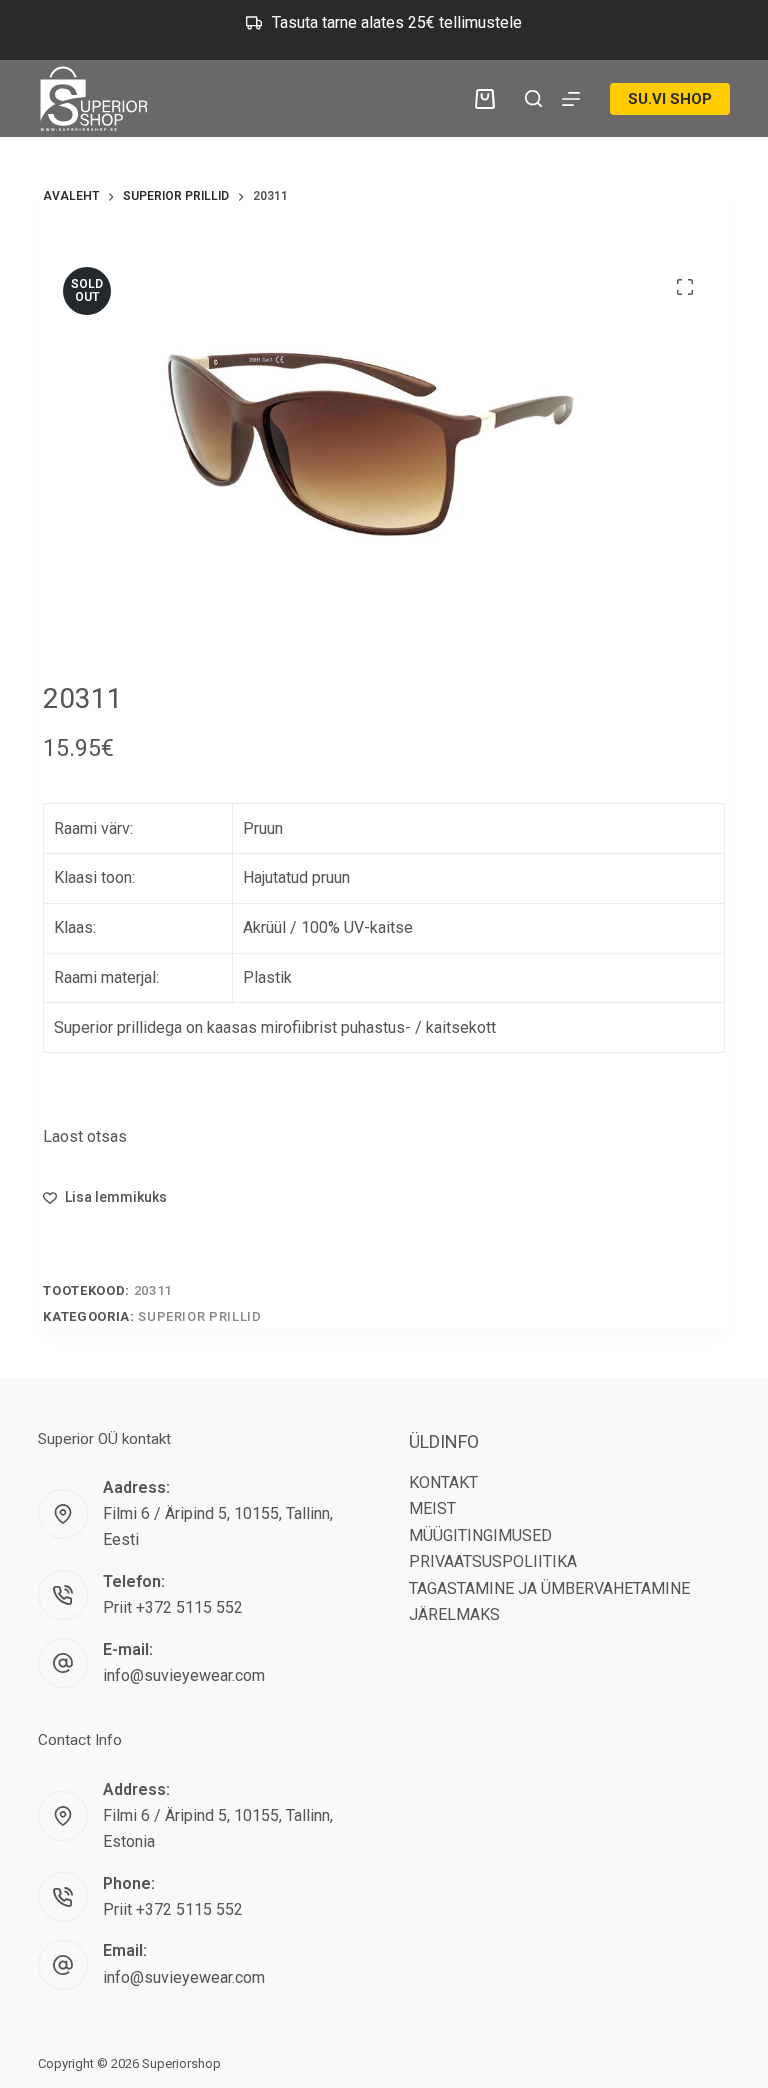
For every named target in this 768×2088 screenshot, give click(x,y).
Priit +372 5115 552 (173, 1607)
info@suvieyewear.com (184, 1675)
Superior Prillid (199, 1316)
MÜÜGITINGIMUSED (480, 1535)
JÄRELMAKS (454, 1614)
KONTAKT (443, 1482)
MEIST (432, 1508)
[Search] (533, 98)
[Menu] (571, 99)
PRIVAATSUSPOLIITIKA (493, 1561)
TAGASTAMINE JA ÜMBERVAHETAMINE (549, 1588)
